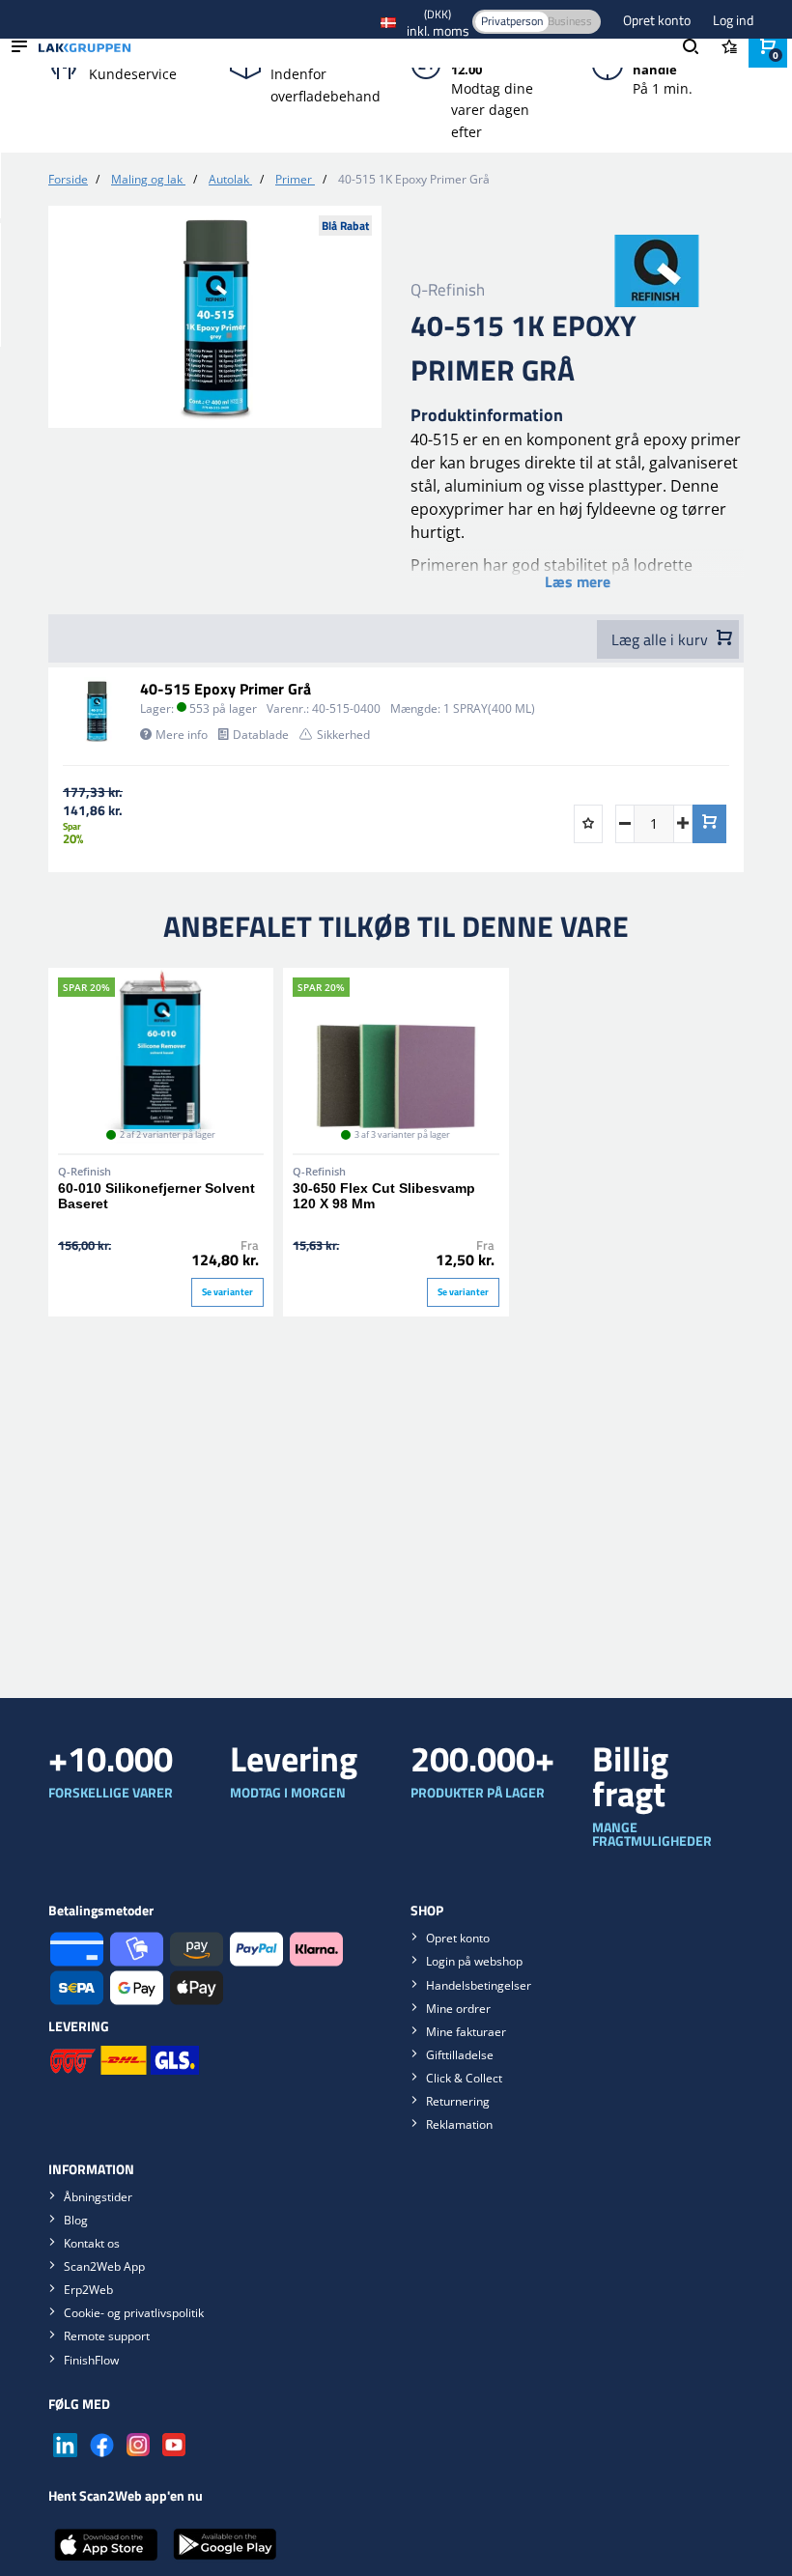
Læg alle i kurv (662, 639)
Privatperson (512, 21)
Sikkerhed (343, 735)
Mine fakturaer (466, 2032)
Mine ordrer (458, 2009)
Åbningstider (98, 2197)
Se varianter (227, 1292)
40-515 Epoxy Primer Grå (226, 689)
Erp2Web (88, 2290)
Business (570, 21)
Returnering (458, 2101)
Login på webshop (474, 1961)
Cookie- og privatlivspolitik (134, 2313)
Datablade (261, 735)
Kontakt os (92, 2243)
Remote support (107, 2336)
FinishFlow (91, 2360)
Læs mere (578, 581)
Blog (76, 2220)
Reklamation (459, 2124)
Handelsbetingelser (479, 1985)
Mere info (182, 735)
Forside (68, 179)
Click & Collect (464, 2078)
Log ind (733, 20)
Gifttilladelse (460, 2055)
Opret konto (658, 20)
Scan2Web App (104, 2266)
